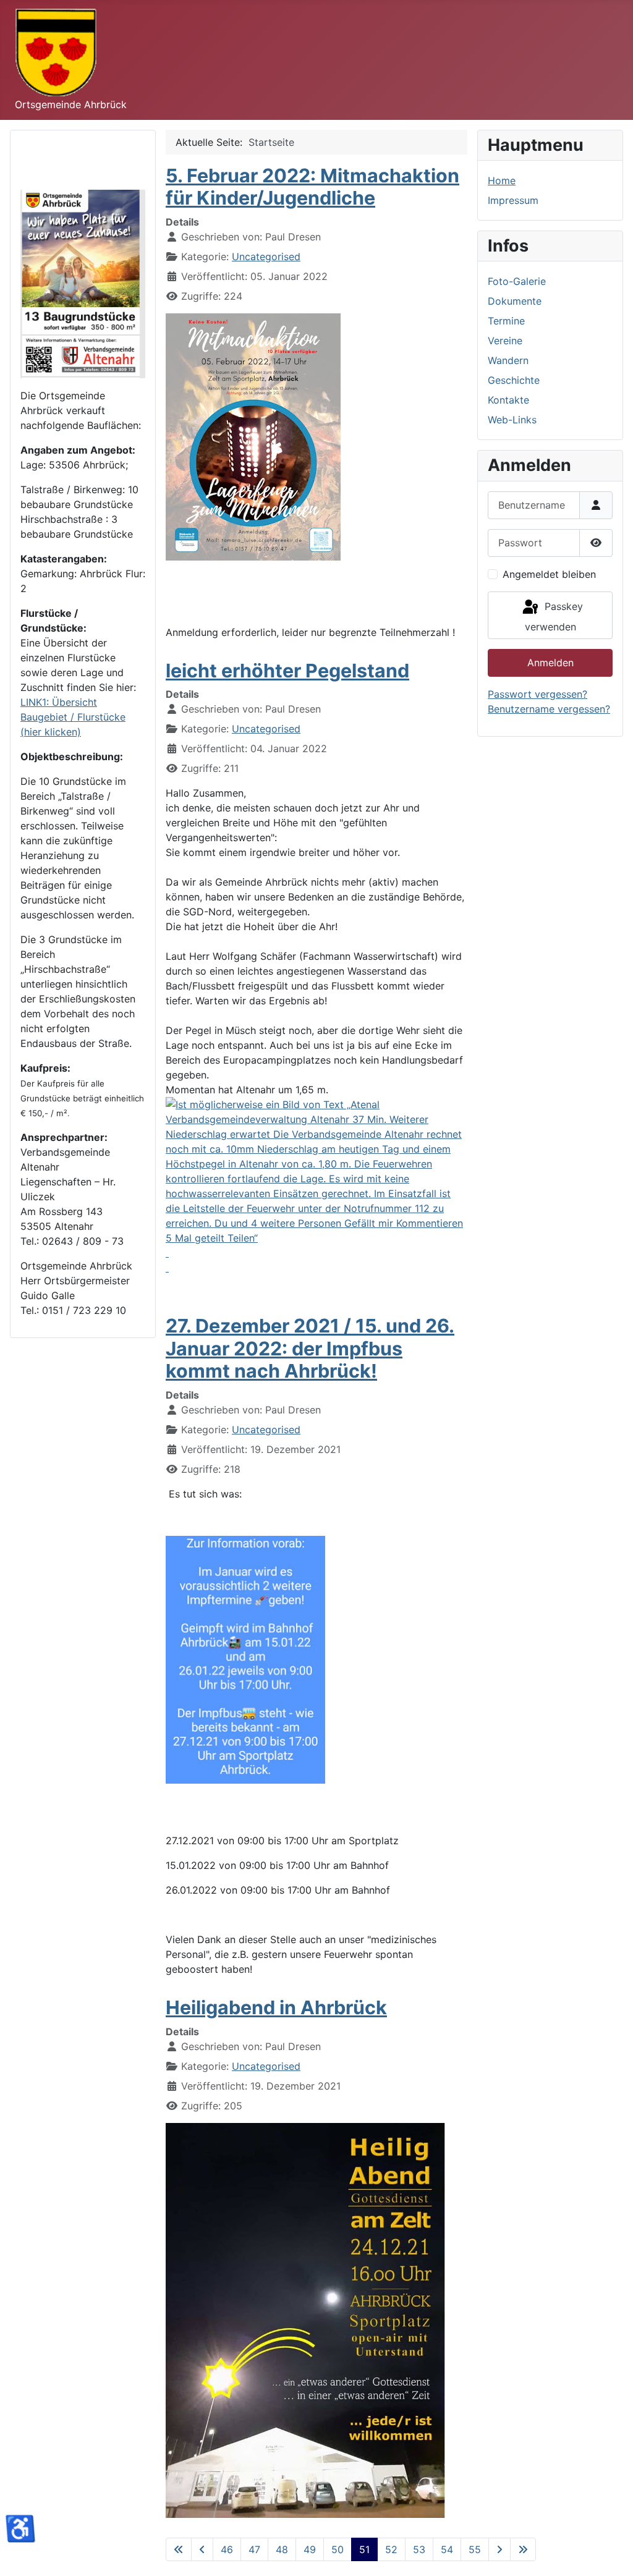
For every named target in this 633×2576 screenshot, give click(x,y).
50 (338, 2549)
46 (227, 2549)
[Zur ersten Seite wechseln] (179, 2549)
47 (254, 2549)
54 (447, 2549)
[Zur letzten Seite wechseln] (523, 2549)
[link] (316, 1186)
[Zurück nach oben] (611, 2553)
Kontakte (508, 400)
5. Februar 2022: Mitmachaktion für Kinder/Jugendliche (312, 187)
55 (475, 2549)
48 (282, 2549)
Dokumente (515, 301)
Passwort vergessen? (537, 694)
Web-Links (512, 420)
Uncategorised (266, 256)
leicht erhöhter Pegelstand (287, 671)
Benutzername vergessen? (549, 709)
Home (502, 180)
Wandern (508, 360)
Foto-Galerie (517, 281)
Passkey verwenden (554, 617)
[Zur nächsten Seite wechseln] (499, 2549)
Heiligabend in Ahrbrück (276, 2007)
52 (391, 2549)
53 (419, 2549)
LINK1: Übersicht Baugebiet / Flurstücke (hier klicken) (73, 717)
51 (364, 2549)
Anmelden (550, 663)
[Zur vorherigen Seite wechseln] (202, 2549)
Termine (506, 321)
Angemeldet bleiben (549, 574)
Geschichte (514, 380)
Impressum (513, 200)
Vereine (505, 341)
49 (310, 2549)
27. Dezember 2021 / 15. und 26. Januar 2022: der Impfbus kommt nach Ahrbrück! (310, 1348)
